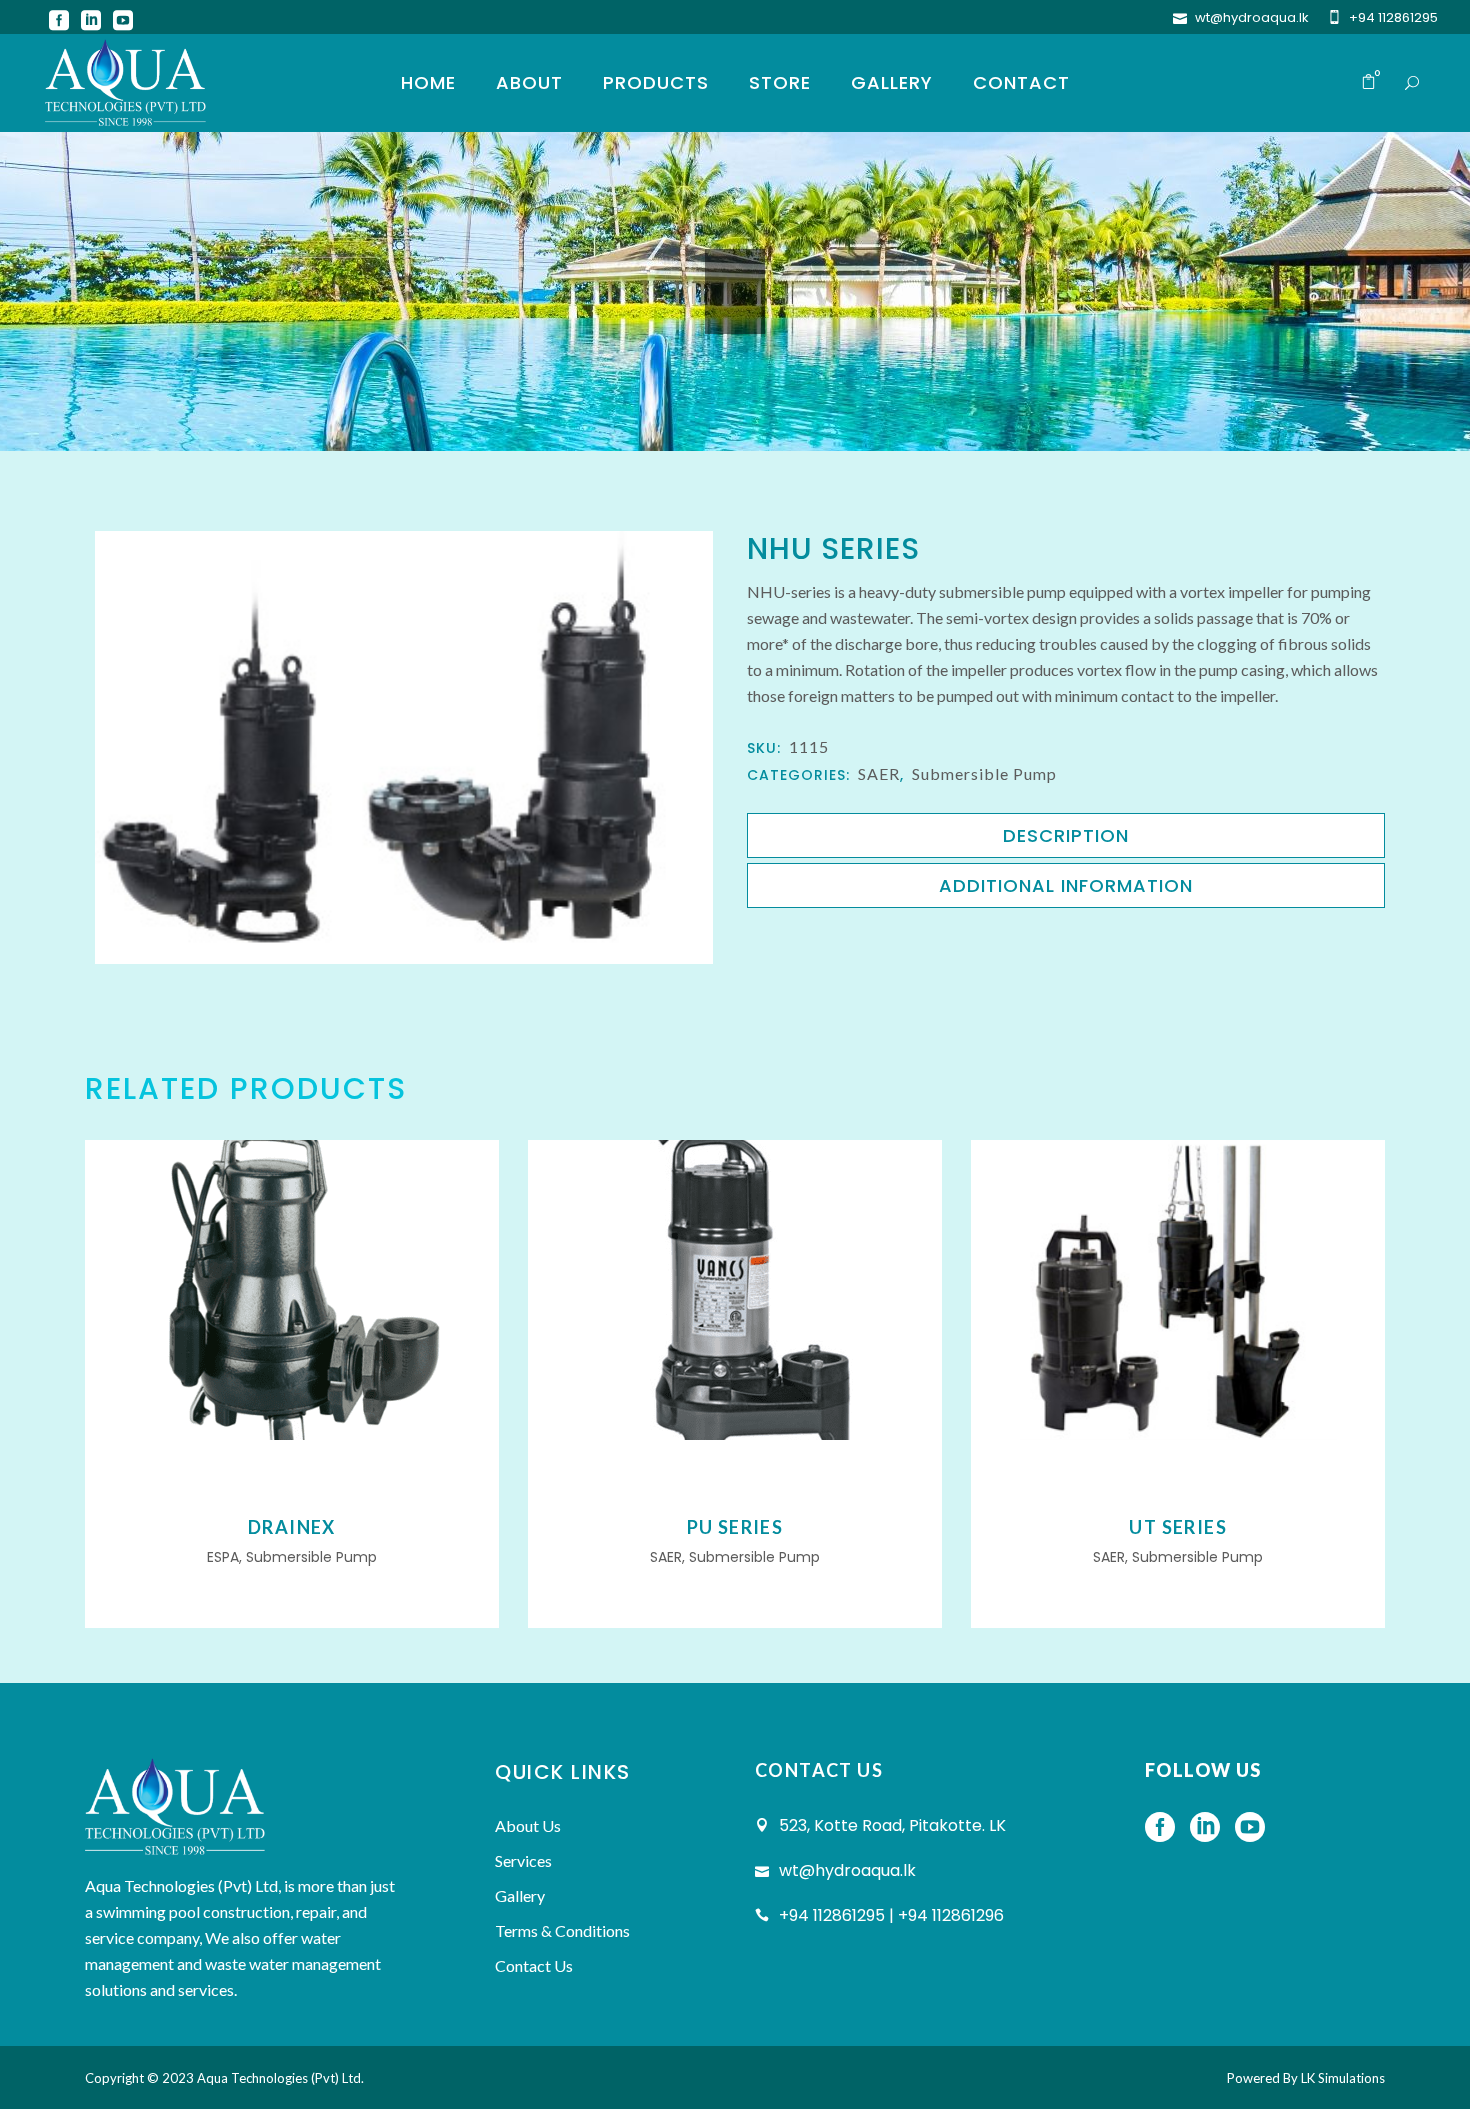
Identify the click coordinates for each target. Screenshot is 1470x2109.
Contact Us (534, 1965)
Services (523, 1860)
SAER (879, 773)
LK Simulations (1343, 2078)
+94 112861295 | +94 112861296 (891, 1915)
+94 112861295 (1393, 17)
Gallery (520, 1895)
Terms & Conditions (562, 1930)
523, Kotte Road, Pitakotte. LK (892, 1825)
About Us (528, 1825)
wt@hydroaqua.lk (1252, 17)
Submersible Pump (984, 773)
